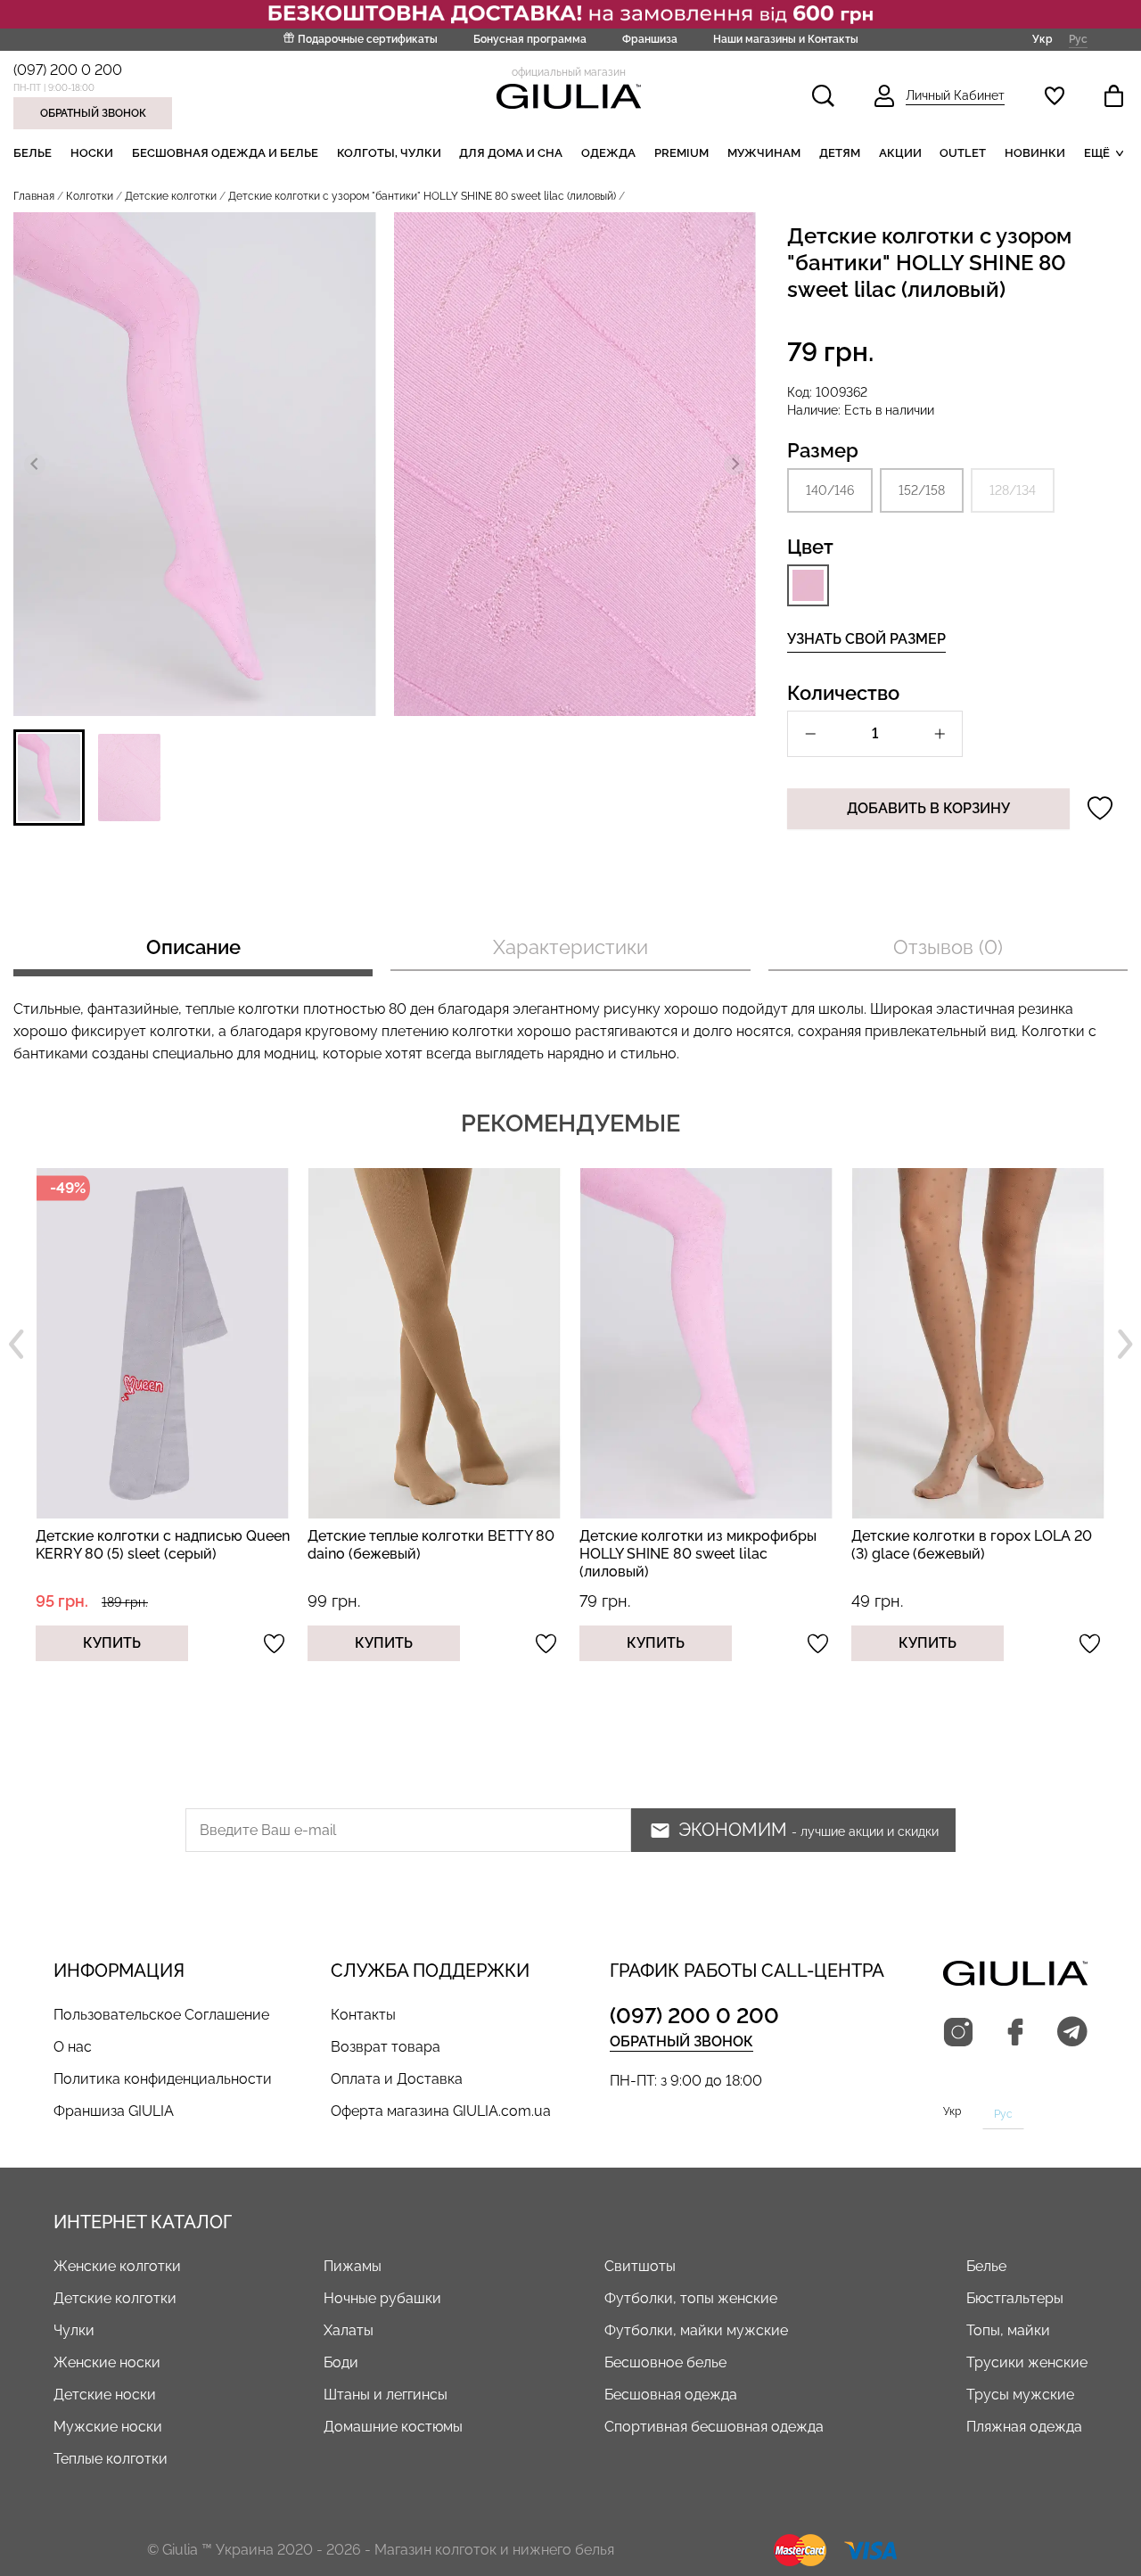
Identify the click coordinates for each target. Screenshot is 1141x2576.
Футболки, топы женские (691, 2298)
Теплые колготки (111, 2459)
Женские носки (107, 2362)
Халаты (349, 2330)
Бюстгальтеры (1015, 2298)
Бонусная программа (530, 39)
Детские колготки (171, 196)
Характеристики (570, 947)
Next (1125, 1345)
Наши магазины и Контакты (786, 39)
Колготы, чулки (389, 153)
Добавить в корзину (928, 808)
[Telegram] (1072, 2033)
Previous (16, 1345)
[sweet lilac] (808, 585)
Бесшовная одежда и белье (225, 153)
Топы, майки (1008, 2330)
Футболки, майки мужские (696, 2330)
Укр (1042, 38)
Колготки (90, 196)
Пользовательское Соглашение (161, 2015)
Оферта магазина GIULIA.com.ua (441, 2111)
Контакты (363, 2015)
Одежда (608, 153)
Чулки (74, 2330)
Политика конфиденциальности (163, 2079)
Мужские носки (108, 2427)
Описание (193, 947)
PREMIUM (681, 153)
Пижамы (353, 2266)
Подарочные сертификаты (368, 39)
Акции (900, 153)
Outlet (963, 153)
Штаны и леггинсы (386, 2395)
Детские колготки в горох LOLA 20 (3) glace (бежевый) (770, 1545)
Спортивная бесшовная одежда (714, 2427)
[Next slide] (735, 465)
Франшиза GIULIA (114, 2111)
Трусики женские (1027, 2362)
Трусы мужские (1020, 2395)
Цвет (810, 547)
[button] (49, 777)
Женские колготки (117, 2266)
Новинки (1035, 153)
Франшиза (650, 39)
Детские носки (105, 2395)
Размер (823, 450)
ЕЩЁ (1097, 153)
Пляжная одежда (1024, 2427)
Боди (341, 2362)
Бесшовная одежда (671, 2395)
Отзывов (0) (948, 947)
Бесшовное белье (665, 2362)
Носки (92, 153)
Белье (33, 153)
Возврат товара (386, 2047)
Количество (843, 693)
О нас (73, 2047)
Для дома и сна (511, 153)
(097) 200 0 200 (68, 70)
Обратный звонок (93, 113)
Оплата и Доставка (397, 2079)
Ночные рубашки (382, 2298)
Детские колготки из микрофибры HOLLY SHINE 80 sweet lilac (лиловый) (497, 1554)
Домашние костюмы (393, 2427)
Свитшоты (640, 2266)
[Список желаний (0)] (1055, 96)
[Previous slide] (35, 465)
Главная (34, 196)
